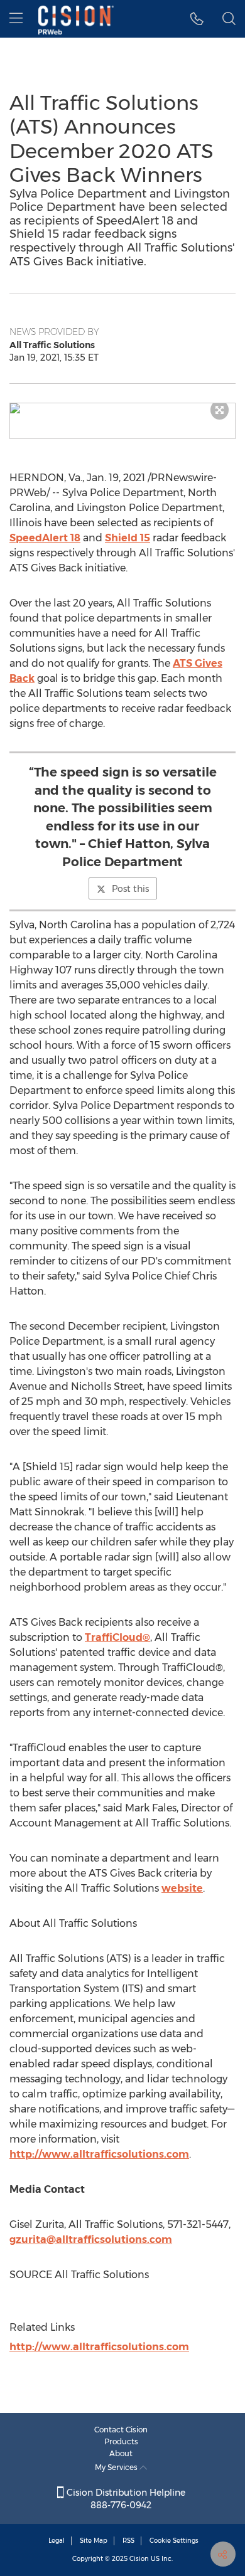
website (182, 1888)
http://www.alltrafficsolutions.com (99, 2154)
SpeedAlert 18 (45, 538)
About (121, 2453)
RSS (128, 2541)
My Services (117, 2467)
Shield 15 (128, 538)
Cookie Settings (174, 2541)
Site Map (94, 2541)
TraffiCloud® (117, 1637)
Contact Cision (121, 2430)
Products (121, 2441)
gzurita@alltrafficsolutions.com (91, 2239)
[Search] (229, 19)
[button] (122, 408)
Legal (57, 2541)
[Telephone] (197, 19)
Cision (139, 2559)
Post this (130, 889)
